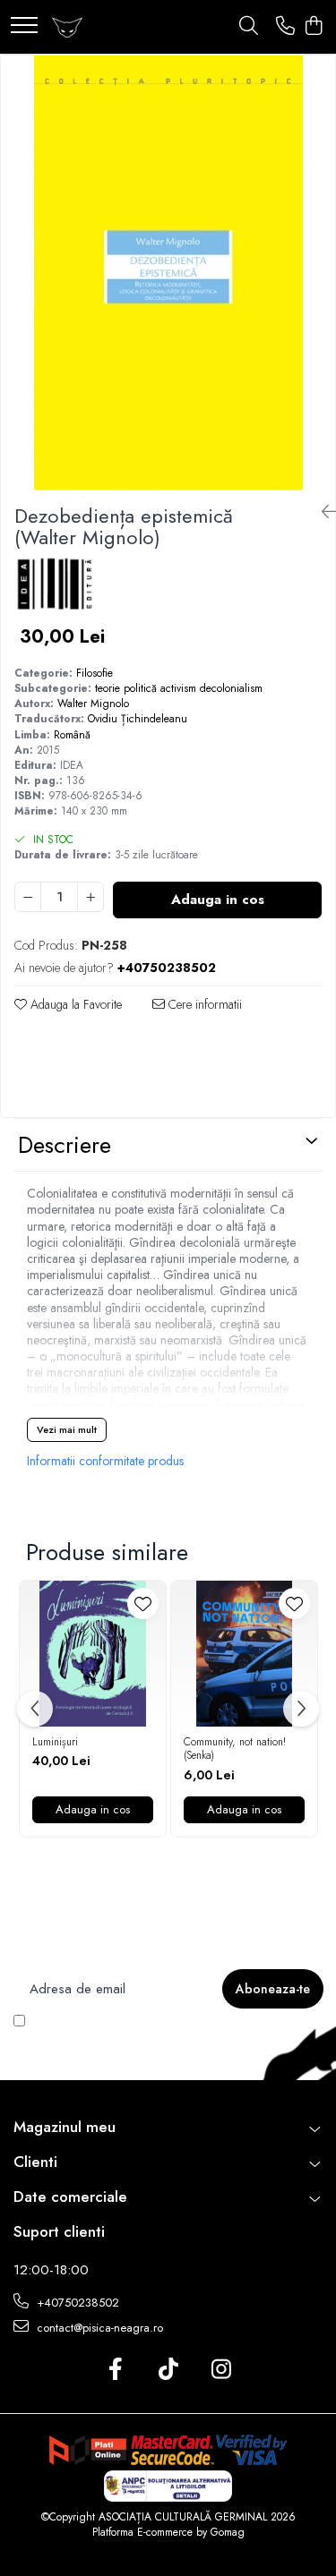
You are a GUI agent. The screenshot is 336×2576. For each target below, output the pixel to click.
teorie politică (126, 688)
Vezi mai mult (67, 1429)
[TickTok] (168, 2370)
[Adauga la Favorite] (143, 1604)
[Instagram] (221, 2370)
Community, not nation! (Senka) (235, 1749)
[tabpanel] (168, 273)
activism (178, 688)
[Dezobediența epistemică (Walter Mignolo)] (168, 273)
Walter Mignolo (93, 704)
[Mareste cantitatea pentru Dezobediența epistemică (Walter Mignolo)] (90, 897)
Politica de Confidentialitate (130, 2036)
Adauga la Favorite (74, 1004)
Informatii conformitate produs (105, 1461)
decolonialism (231, 688)
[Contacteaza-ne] (285, 27)
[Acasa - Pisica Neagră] (67, 27)
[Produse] (24, 26)
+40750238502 (76, 2303)
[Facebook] (115, 2370)
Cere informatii (203, 1004)
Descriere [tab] (65, 1145)
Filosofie (95, 673)
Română (72, 735)
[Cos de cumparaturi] (313, 27)
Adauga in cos (218, 900)
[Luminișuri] (93, 1654)
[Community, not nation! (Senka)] (244, 1654)
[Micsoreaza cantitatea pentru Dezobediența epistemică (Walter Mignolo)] (28, 897)
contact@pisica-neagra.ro (98, 2328)
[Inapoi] (322, 512)
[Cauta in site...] (249, 27)
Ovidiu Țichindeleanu (138, 719)
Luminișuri (55, 1743)
